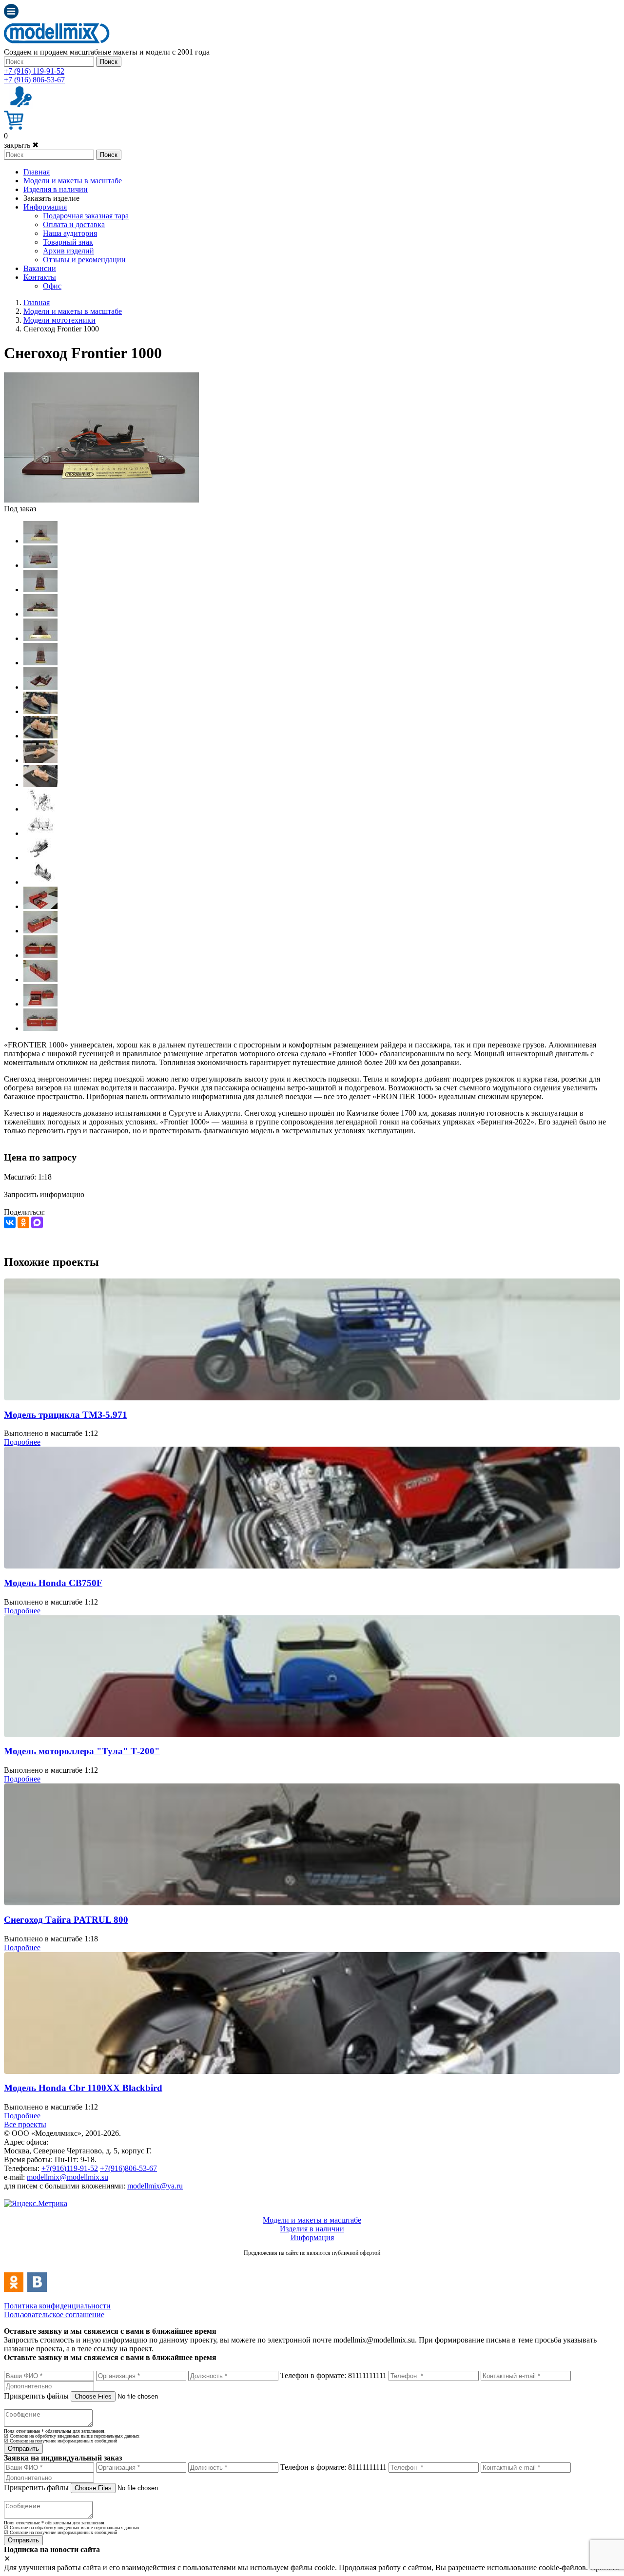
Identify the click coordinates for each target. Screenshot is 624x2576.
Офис (52, 286)
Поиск (109, 62)
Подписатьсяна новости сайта (312, 2263)
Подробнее (22, 1442)
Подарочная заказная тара (86, 216)
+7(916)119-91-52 (70, 2168)
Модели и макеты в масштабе (73, 181)
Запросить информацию (44, 1194)
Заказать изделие (51, 198)
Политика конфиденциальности (57, 2306)
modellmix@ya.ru (155, 2186)
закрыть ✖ (21, 145)
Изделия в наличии (56, 189)
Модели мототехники (59, 320)
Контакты (40, 277)
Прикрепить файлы (36, 2396)
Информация (45, 207)
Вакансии (40, 268)
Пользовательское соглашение (54, 2315)
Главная (37, 172)
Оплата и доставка (74, 224)
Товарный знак (68, 242)
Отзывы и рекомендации (84, 260)
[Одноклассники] (23, 1222)
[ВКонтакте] (10, 1222)
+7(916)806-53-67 (128, 2168)
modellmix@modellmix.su (68, 2177)
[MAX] (37, 1222)
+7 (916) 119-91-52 (34, 71)
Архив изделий (68, 251)
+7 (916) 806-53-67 (34, 80)
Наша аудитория (70, 233)
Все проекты (25, 2124)
